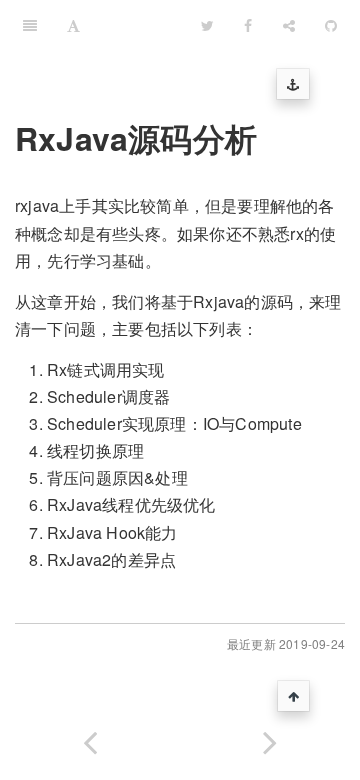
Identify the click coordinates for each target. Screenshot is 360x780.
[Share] (289, 25)
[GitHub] (331, 25)
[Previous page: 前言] (90, 738)
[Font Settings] (73, 25)
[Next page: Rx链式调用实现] (270, 738)
